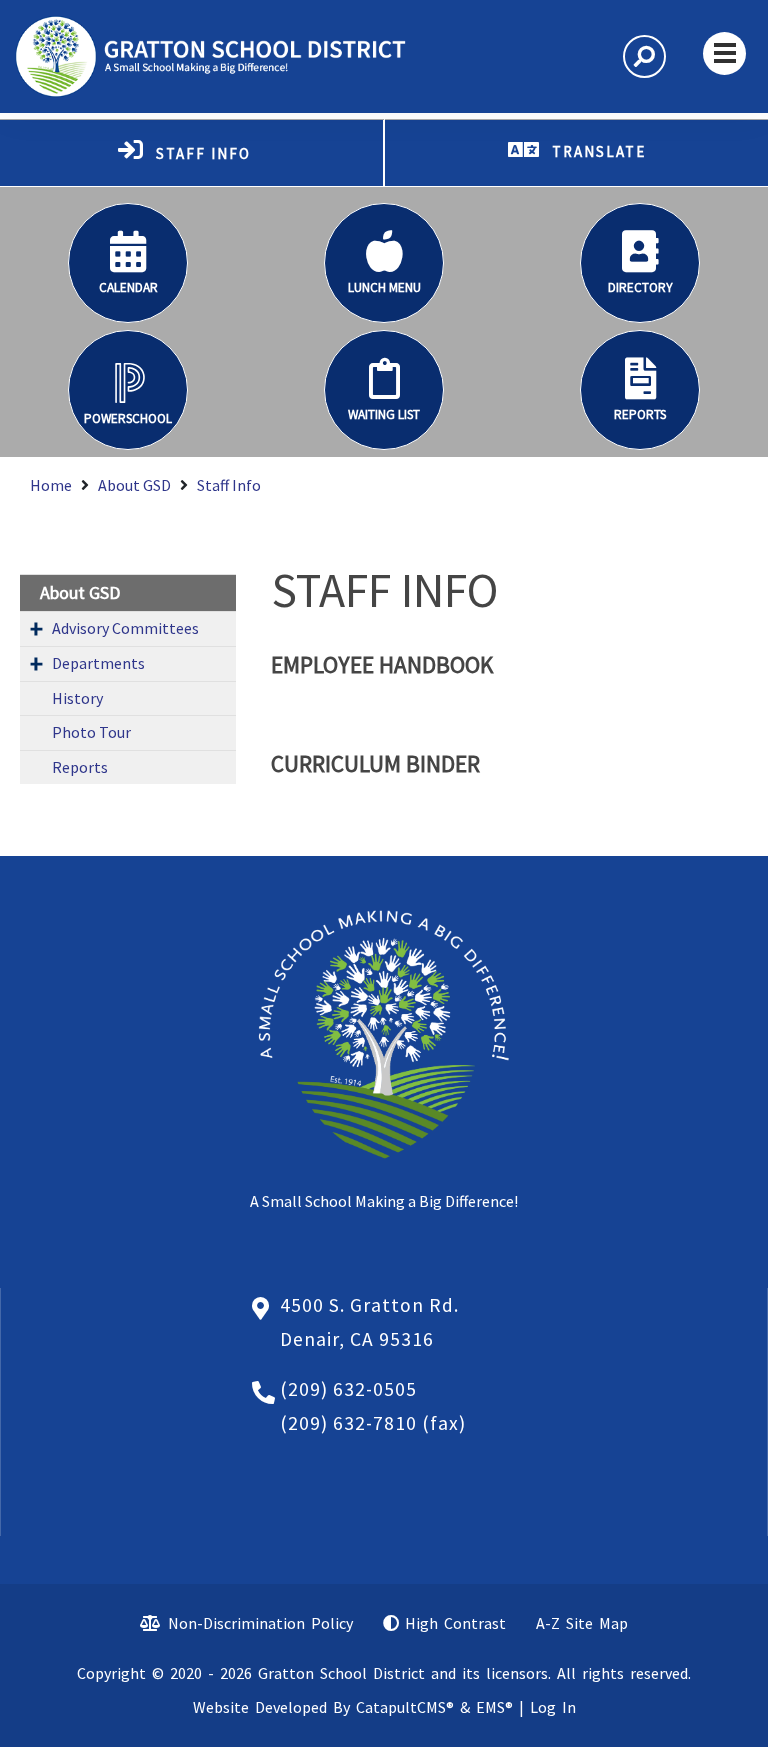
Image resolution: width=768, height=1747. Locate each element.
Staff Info (229, 485)
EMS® (494, 1707)
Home (51, 485)
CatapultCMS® (405, 1707)
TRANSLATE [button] (599, 151)
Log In (553, 1707)
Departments (98, 663)
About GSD (134, 485)
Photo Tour (91, 732)
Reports (80, 767)
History (77, 698)
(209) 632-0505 (348, 1389)
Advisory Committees (125, 628)
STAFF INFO (203, 153)
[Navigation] (724, 53)
